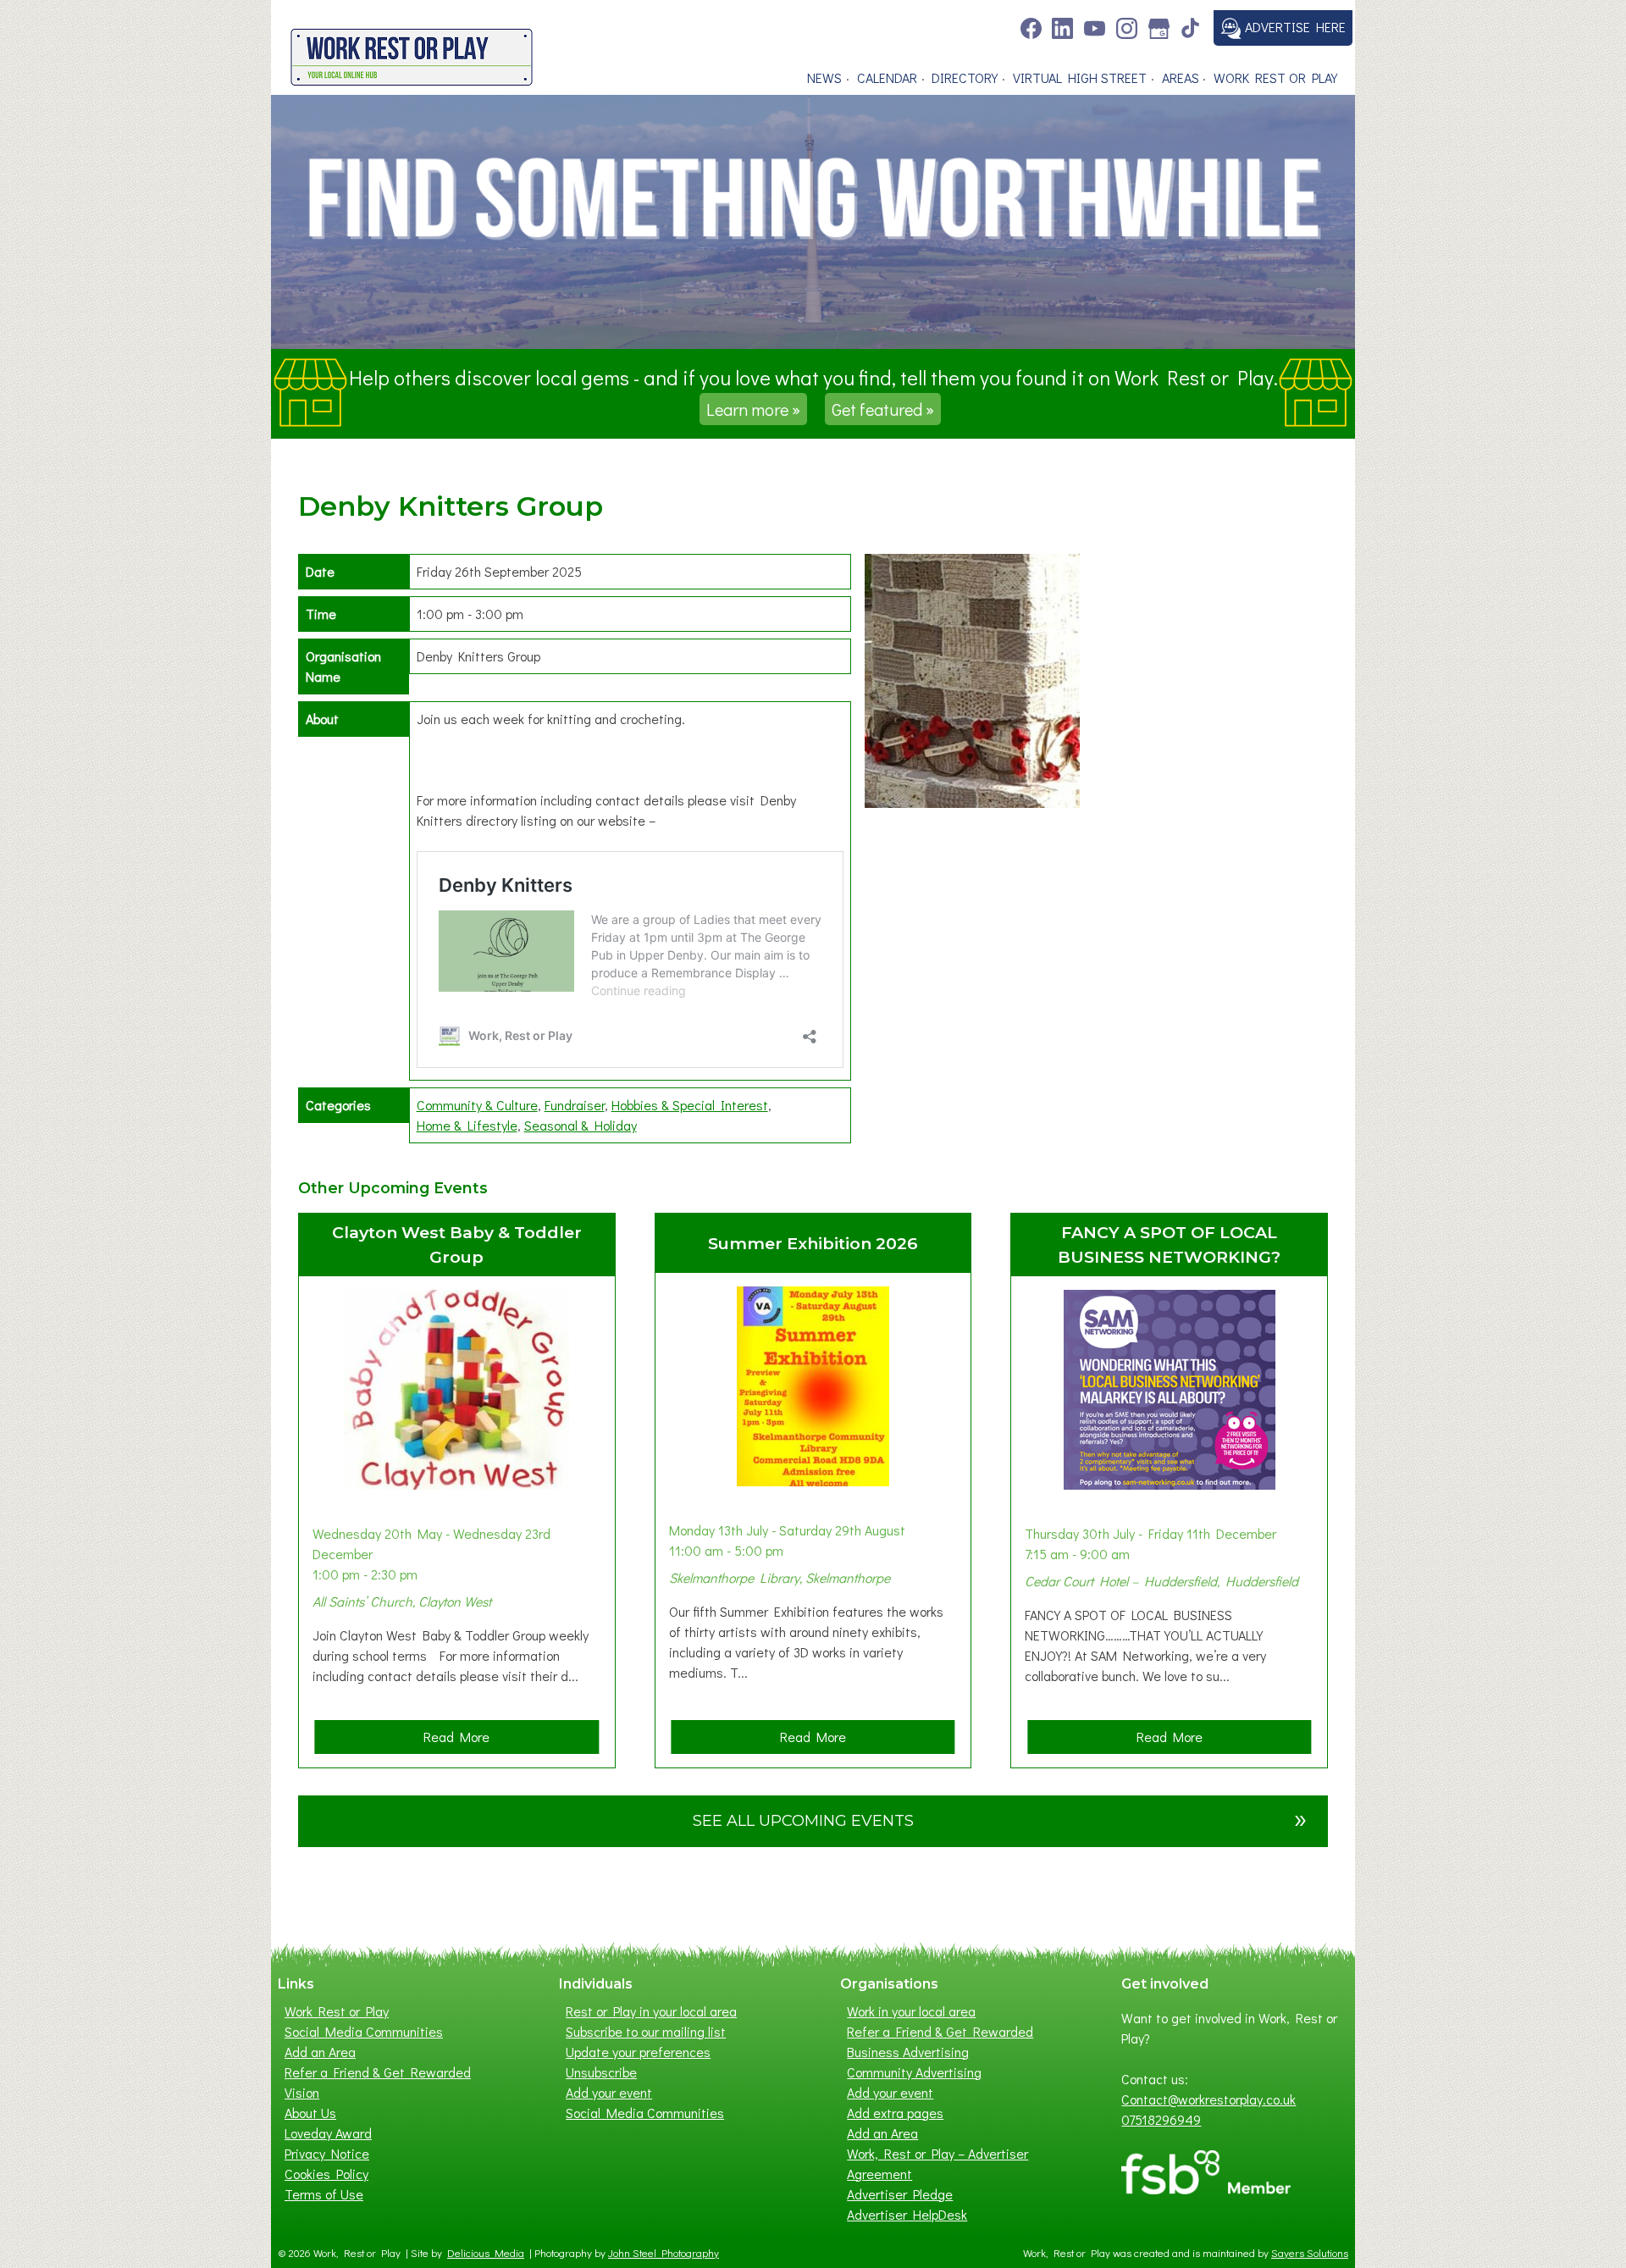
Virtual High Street (1080, 77)
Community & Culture (477, 1105)
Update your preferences (638, 2052)
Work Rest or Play (1275, 77)
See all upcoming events (1000, 1818)
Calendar (887, 77)
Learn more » (753, 409)
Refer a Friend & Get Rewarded (378, 2072)
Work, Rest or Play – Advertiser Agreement (937, 2163)
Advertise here (1294, 27)
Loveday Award (328, 2133)
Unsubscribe (601, 2072)
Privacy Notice (327, 2153)
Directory (965, 77)
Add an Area (320, 2052)
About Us (310, 2113)
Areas (1181, 77)
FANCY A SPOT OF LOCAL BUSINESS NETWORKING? (1169, 1245)
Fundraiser (575, 1105)
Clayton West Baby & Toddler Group (457, 1245)
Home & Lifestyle (467, 1125)
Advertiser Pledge (900, 2194)
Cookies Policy (326, 2174)
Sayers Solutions (1310, 2253)
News (824, 77)
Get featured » (883, 409)
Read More (462, 1740)
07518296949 (1161, 2119)
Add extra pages (895, 2113)
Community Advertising (914, 2072)
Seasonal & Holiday (581, 1125)
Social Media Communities (364, 2031)
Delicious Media (486, 2253)
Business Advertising (908, 2052)
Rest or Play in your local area (651, 2011)
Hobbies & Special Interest (690, 1105)
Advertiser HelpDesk (907, 2214)
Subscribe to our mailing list (646, 2031)
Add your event (609, 2092)
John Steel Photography (664, 2253)
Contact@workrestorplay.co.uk (1208, 2099)
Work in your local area (911, 2011)
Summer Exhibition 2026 (813, 1243)
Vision (302, 2092)
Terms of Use (324, 2194)
